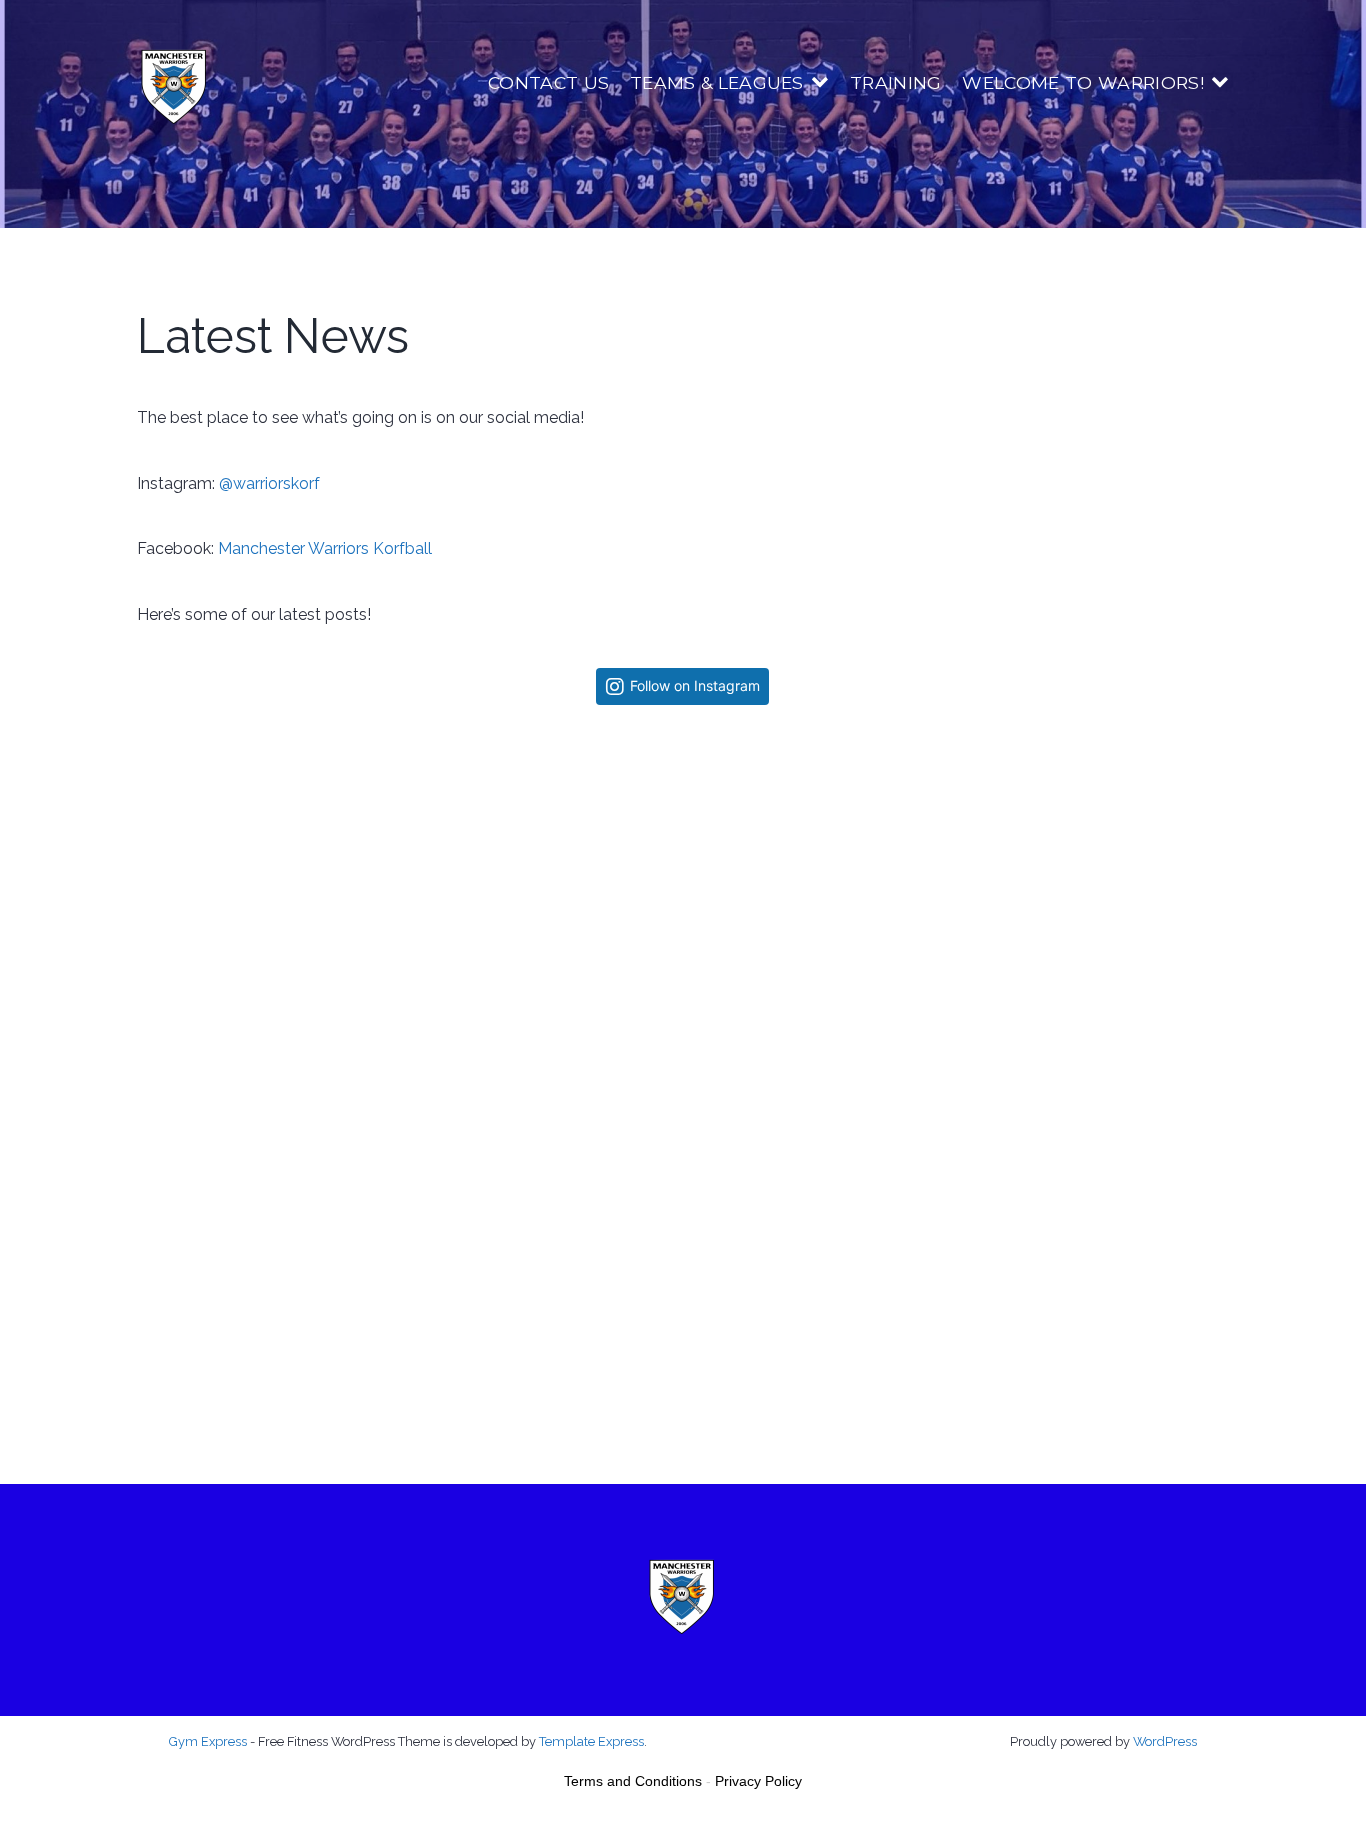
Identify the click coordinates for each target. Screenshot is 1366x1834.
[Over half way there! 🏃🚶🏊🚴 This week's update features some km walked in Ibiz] (1045, 900)
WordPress (1165, 1741)
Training (896, 82)
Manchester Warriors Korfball (325, 548)
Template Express (591, 1741)
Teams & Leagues (717, 82)
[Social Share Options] (158, 1066)
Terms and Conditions (633, 1781)
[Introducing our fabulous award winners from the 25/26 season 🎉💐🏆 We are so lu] (682, 1262)
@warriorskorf (269, 483)
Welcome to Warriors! (1082, 82)
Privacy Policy (758, 1781)
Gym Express (208, 1741)
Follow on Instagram (695, 685)
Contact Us (548, 82)
